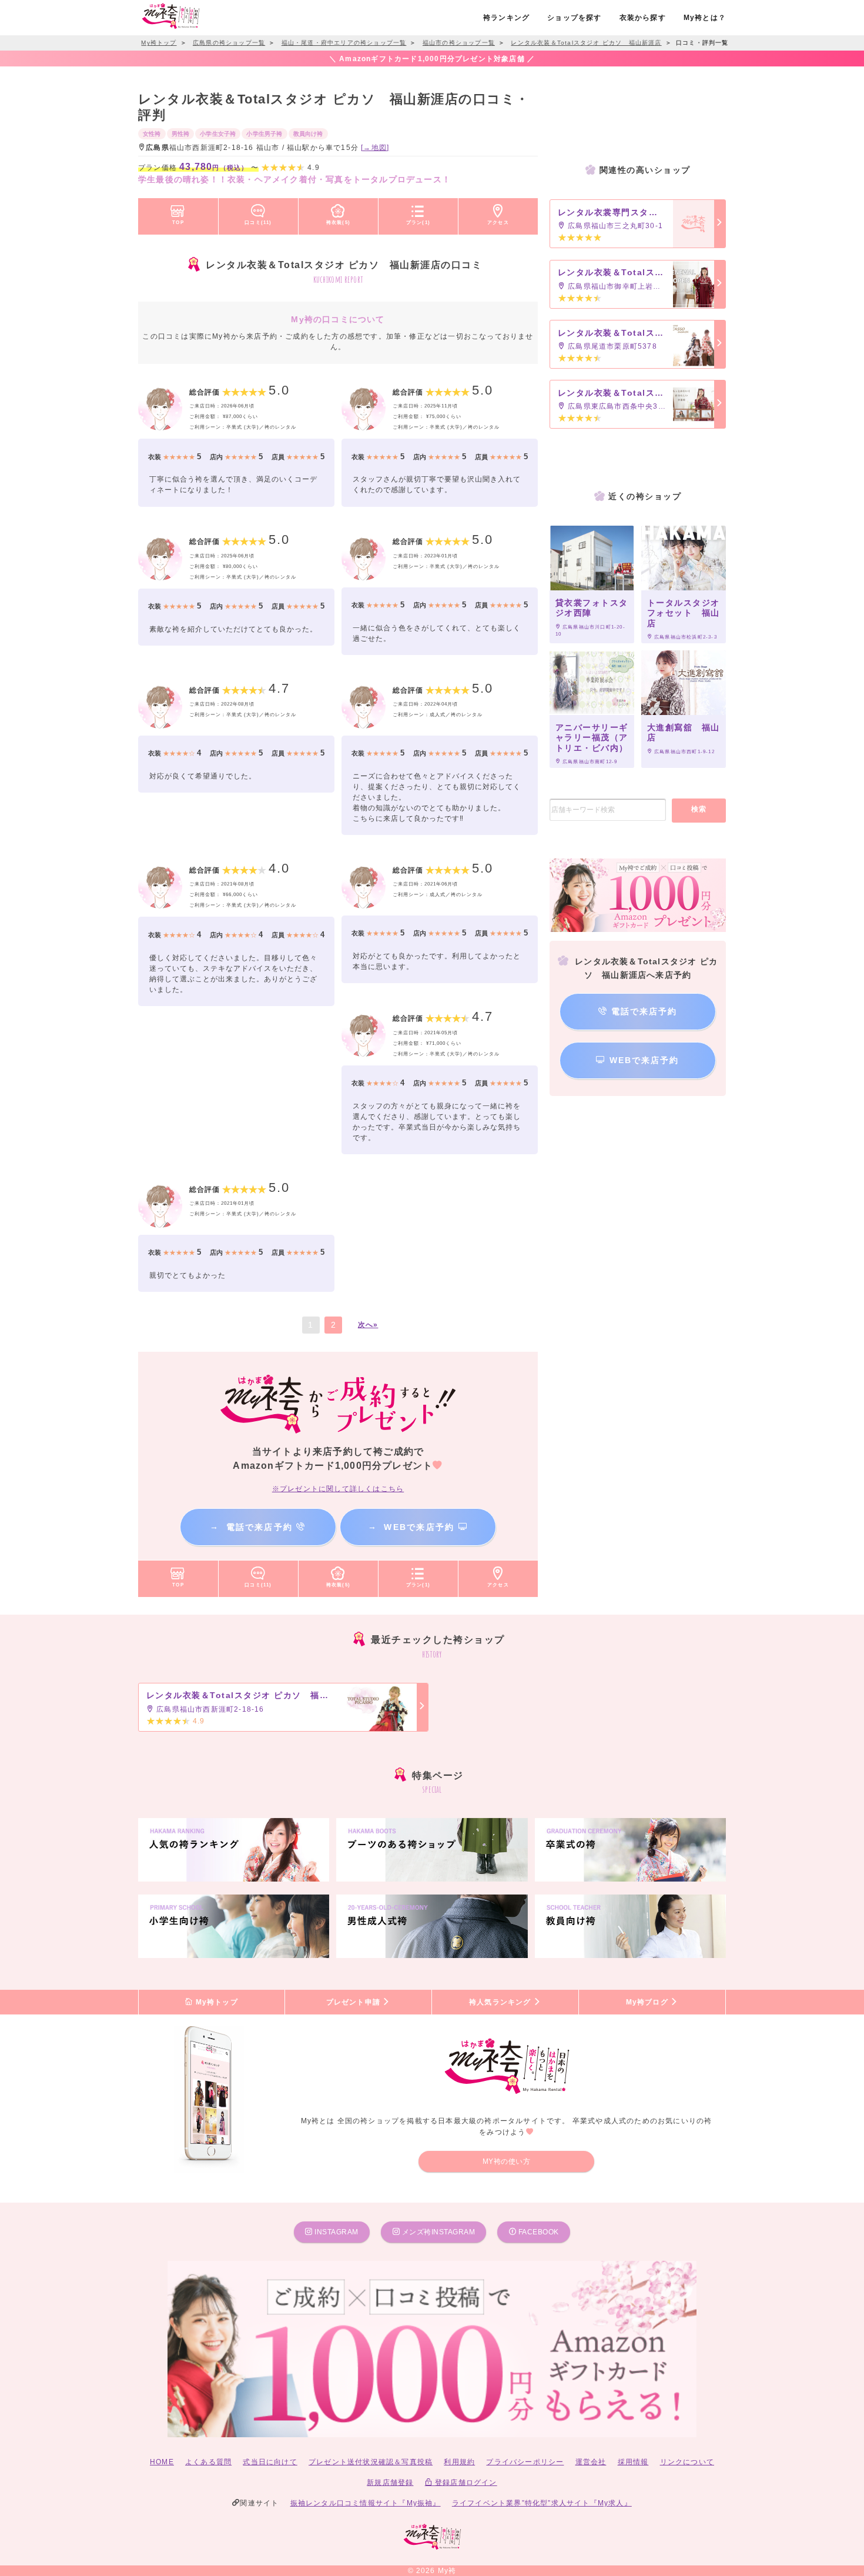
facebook (538, 2232)
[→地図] (375, 148)
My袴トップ (215, 2002)
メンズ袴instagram (437, 2232)
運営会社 (591, 2462)
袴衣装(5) (338, 222)
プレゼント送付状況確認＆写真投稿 (371, 2462)
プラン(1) (418, 222)
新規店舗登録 (390, 2483)
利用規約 (459, 2462)
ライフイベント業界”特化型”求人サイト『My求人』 (542, 2503)
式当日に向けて (270, 2462)
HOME (162, 2462)
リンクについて (687, 2462)
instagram (336, 2232)
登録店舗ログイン (465, 2483)
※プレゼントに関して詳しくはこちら (338, 1489)
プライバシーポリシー (525, 2462)
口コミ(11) (258, 222)
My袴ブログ (648, 2002)
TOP (178, 222)
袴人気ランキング (501, 2002)
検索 (699, 809)
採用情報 (633, 2462)
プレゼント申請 (355, 2002)
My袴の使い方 (507, 2161)
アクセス (498, 222)
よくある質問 (208, 2462)
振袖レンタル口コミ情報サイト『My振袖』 (366, 2503)
